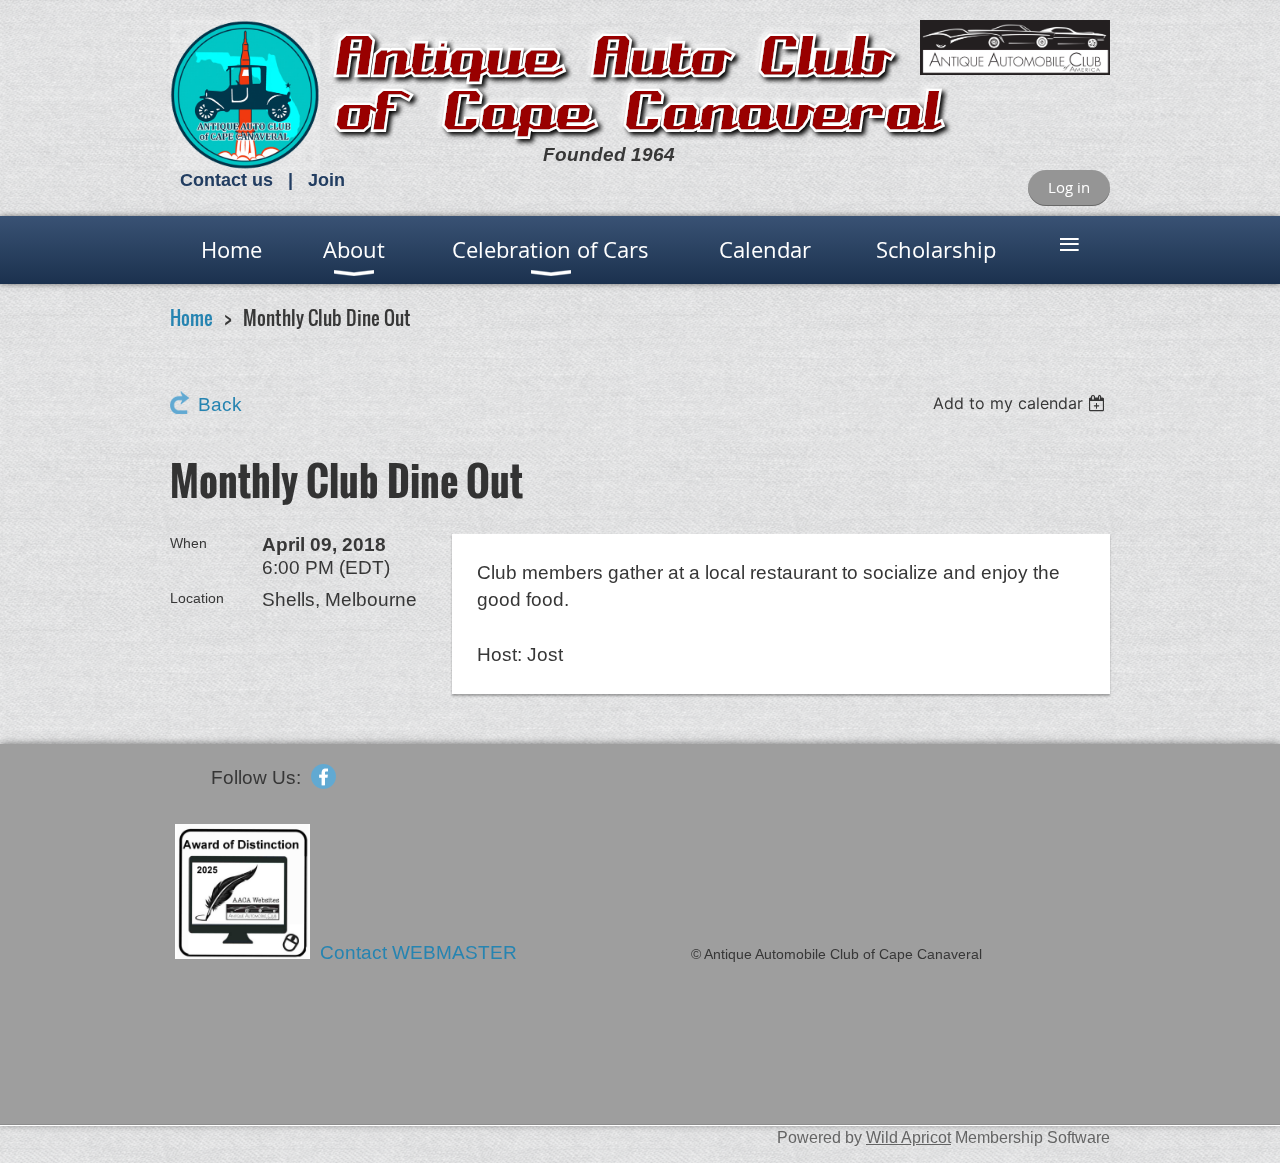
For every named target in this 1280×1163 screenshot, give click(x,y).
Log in (1069, 187)
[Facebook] (323, 776)
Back (220, 404)
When (188, 543)
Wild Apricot (908, 1137)
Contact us (226, 180)
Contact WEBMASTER (421, 952)
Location (197, 598)
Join (326, 180)
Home (191, 317)
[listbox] (1021, 403)
